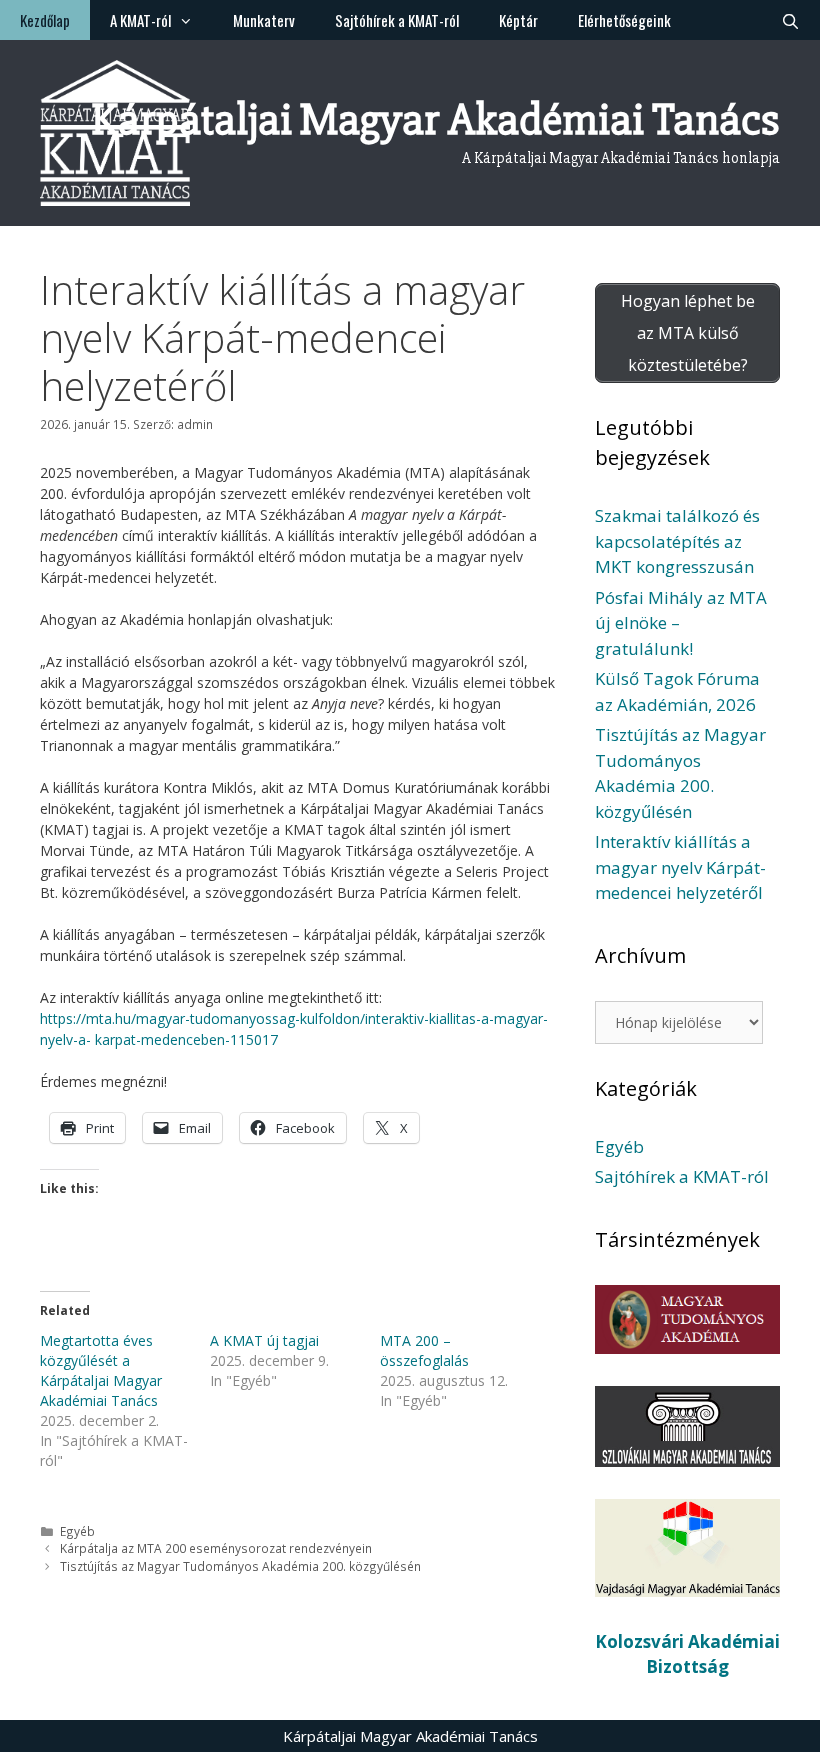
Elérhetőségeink (624, 20)
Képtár (518, 20)
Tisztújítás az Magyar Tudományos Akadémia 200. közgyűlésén (240, 1566)
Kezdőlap (45, 20)
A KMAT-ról (140, 20)
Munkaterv (264, 20)
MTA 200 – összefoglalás (424, 1350)
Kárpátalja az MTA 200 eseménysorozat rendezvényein (216, 1548)
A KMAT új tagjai (264, 1340)
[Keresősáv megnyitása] (790, 20)
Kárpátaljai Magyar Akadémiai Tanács (435, 119)
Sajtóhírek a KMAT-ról (397, 20)
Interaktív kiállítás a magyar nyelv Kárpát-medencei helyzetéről (680, 867)
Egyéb (77, 1531)
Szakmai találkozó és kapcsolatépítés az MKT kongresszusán (677, 541)
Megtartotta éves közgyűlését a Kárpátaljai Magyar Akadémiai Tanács (101, 1370)
